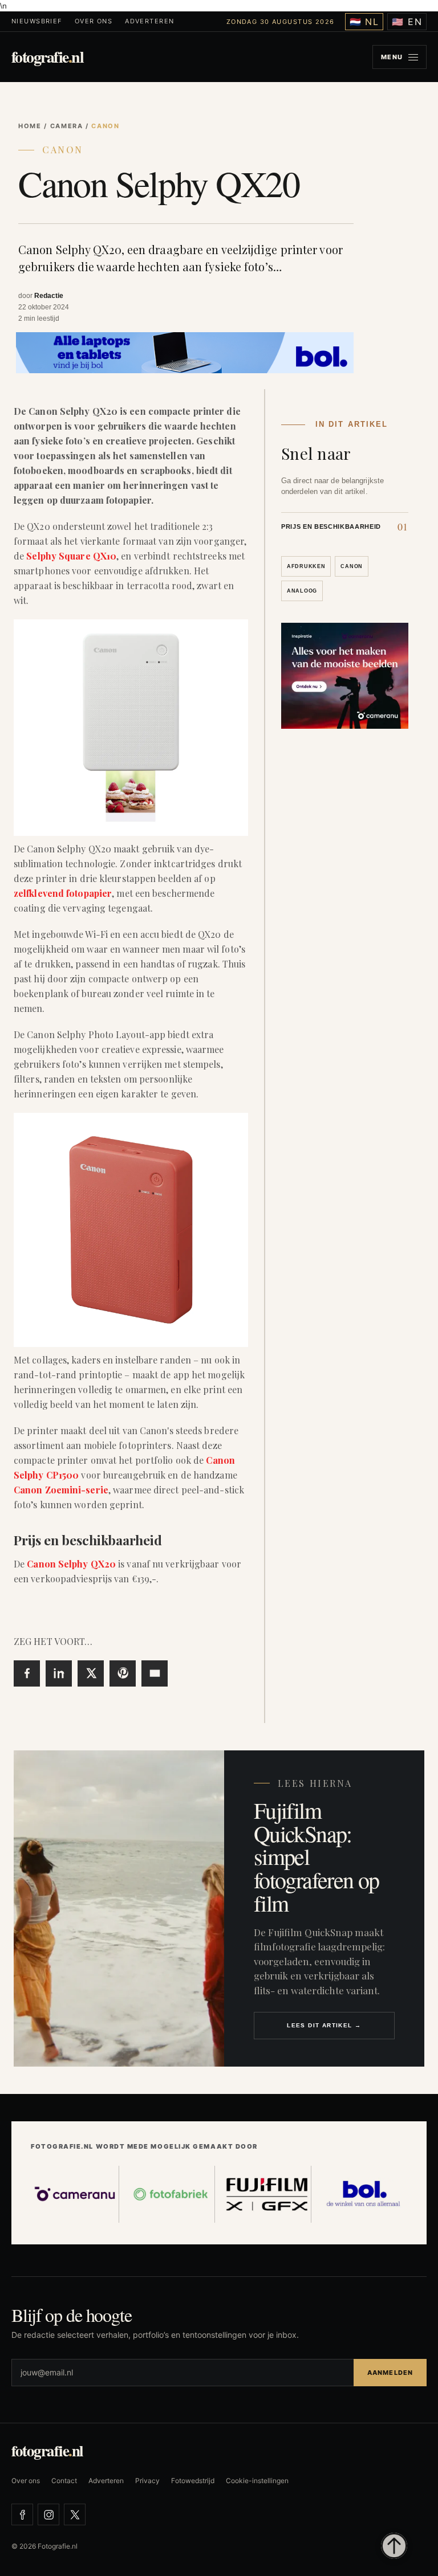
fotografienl (47, 57)
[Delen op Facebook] (27, 1673)
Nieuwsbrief (37, 21)
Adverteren (149, 21)
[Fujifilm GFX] (267, 2194)
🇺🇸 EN (407, 22)
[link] (345, 526)
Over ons (94, 21)
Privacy (147, 2481)
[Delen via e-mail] (155, 1673)
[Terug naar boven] (394, 2546)
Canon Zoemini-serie (61, 1490)
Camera (67, 126)
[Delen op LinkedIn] (59, 1673)
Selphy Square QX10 (71, 556)
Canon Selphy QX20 (71, 1564)
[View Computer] (185, 352)
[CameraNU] (75, 2194)
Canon (63, 150)
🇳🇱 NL (364, 22)
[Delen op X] (91, 1673)
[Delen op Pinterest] (123, 1673)
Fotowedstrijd (193, 2481)
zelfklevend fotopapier (63, 893)
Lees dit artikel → (324, 2025)
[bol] (364, 2194)
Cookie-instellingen (257, 2481)
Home (30, 126)
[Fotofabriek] (171, 2194)
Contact (64, 2481)
